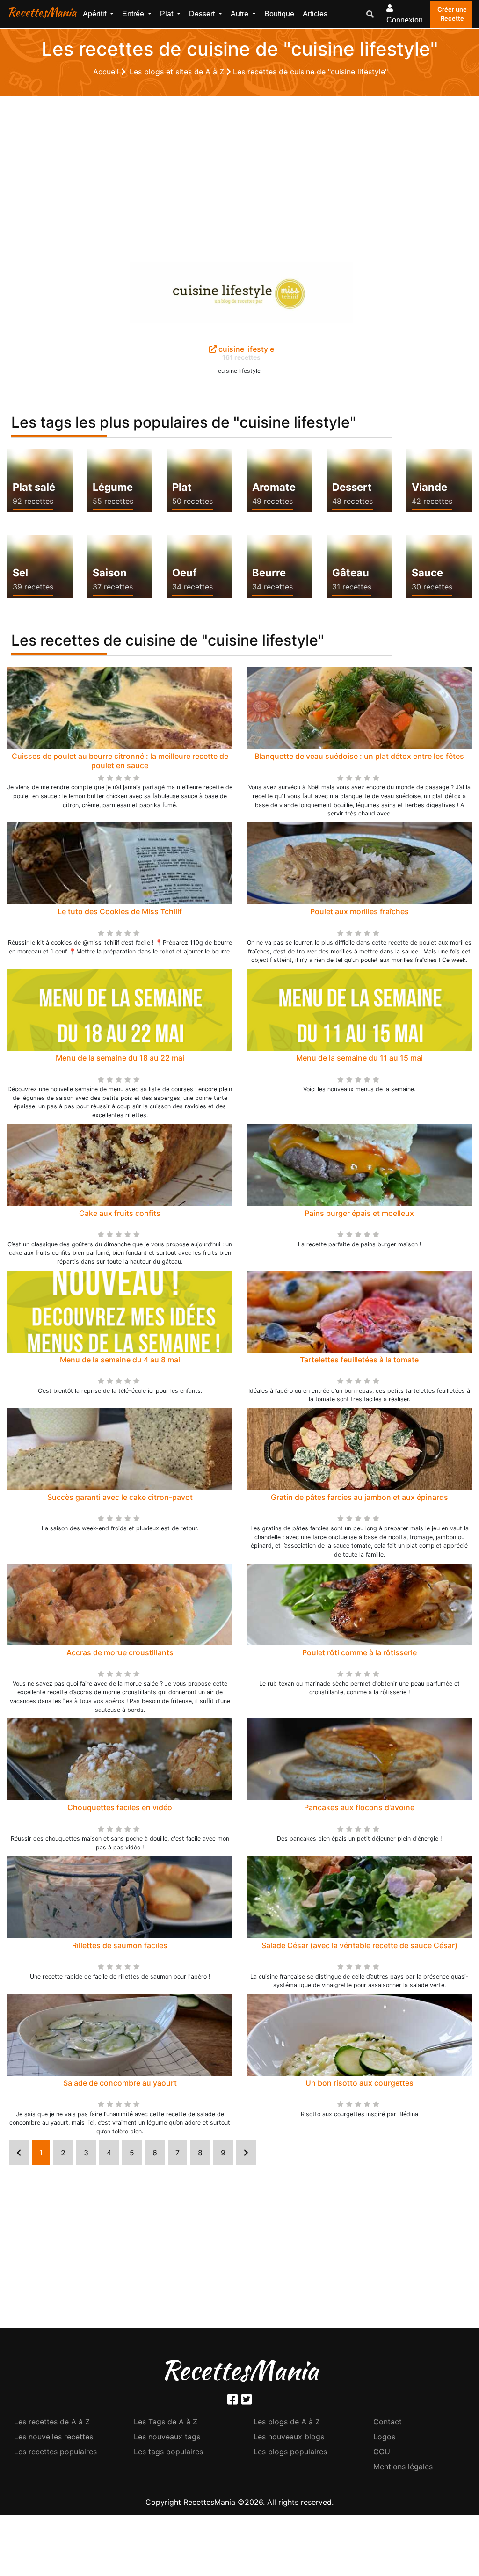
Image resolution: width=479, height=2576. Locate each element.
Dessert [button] (203, 14)
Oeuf (184, 573)
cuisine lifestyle (245, 349)
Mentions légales (403, 2467)
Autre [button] (240, 14)
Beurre (269, 573)
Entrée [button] (134, 14)
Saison (110, 573)
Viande (429, 487)
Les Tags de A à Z (166, 2422)
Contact (388, 2422)
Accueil (107, 72)
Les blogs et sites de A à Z (178, 72)
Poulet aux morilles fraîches (359, 911)
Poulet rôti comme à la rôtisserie (359, 1652)
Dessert (352, 487)
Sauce (427, 573)
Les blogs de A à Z (287, 2422)
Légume (113, 487)
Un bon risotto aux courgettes (359, 2083)
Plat (182, 487)
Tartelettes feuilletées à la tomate (359, 1360)
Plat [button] (167, 14)
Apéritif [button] (95, 14)
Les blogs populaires (290, 2452)
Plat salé (34, 487)
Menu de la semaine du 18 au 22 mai (120, 1058)
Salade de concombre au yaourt (120, 2083)
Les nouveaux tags (167, 2437)
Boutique (279, 14)
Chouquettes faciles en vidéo (120, 1807)
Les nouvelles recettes (54, 2437)
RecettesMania (42, 12)
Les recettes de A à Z (52, 2422)
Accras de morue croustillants (120, 1652)
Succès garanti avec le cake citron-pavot (120, 1497)
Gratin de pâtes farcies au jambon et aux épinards (359, 1497)
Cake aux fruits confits (120, 1213)
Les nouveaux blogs (289, 2437)
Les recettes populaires (55, 2452)
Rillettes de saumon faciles (120, 1945)
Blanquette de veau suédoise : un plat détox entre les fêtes (359, 756)
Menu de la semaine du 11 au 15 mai (359, 1058)
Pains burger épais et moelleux (359, 1213)
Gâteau (351, 573)
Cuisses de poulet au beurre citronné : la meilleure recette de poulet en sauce (120, 760)
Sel (20, 573)
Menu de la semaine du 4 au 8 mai (120, 1360)
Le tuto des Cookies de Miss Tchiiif (120, 911)
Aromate (274, 487)
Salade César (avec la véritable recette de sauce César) (359, 1945)
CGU (382, 2452)
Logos (384, 2437)
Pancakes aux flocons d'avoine (359, 1807)
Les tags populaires (168, 2452)
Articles (315, 14)
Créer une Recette (452, 14)
